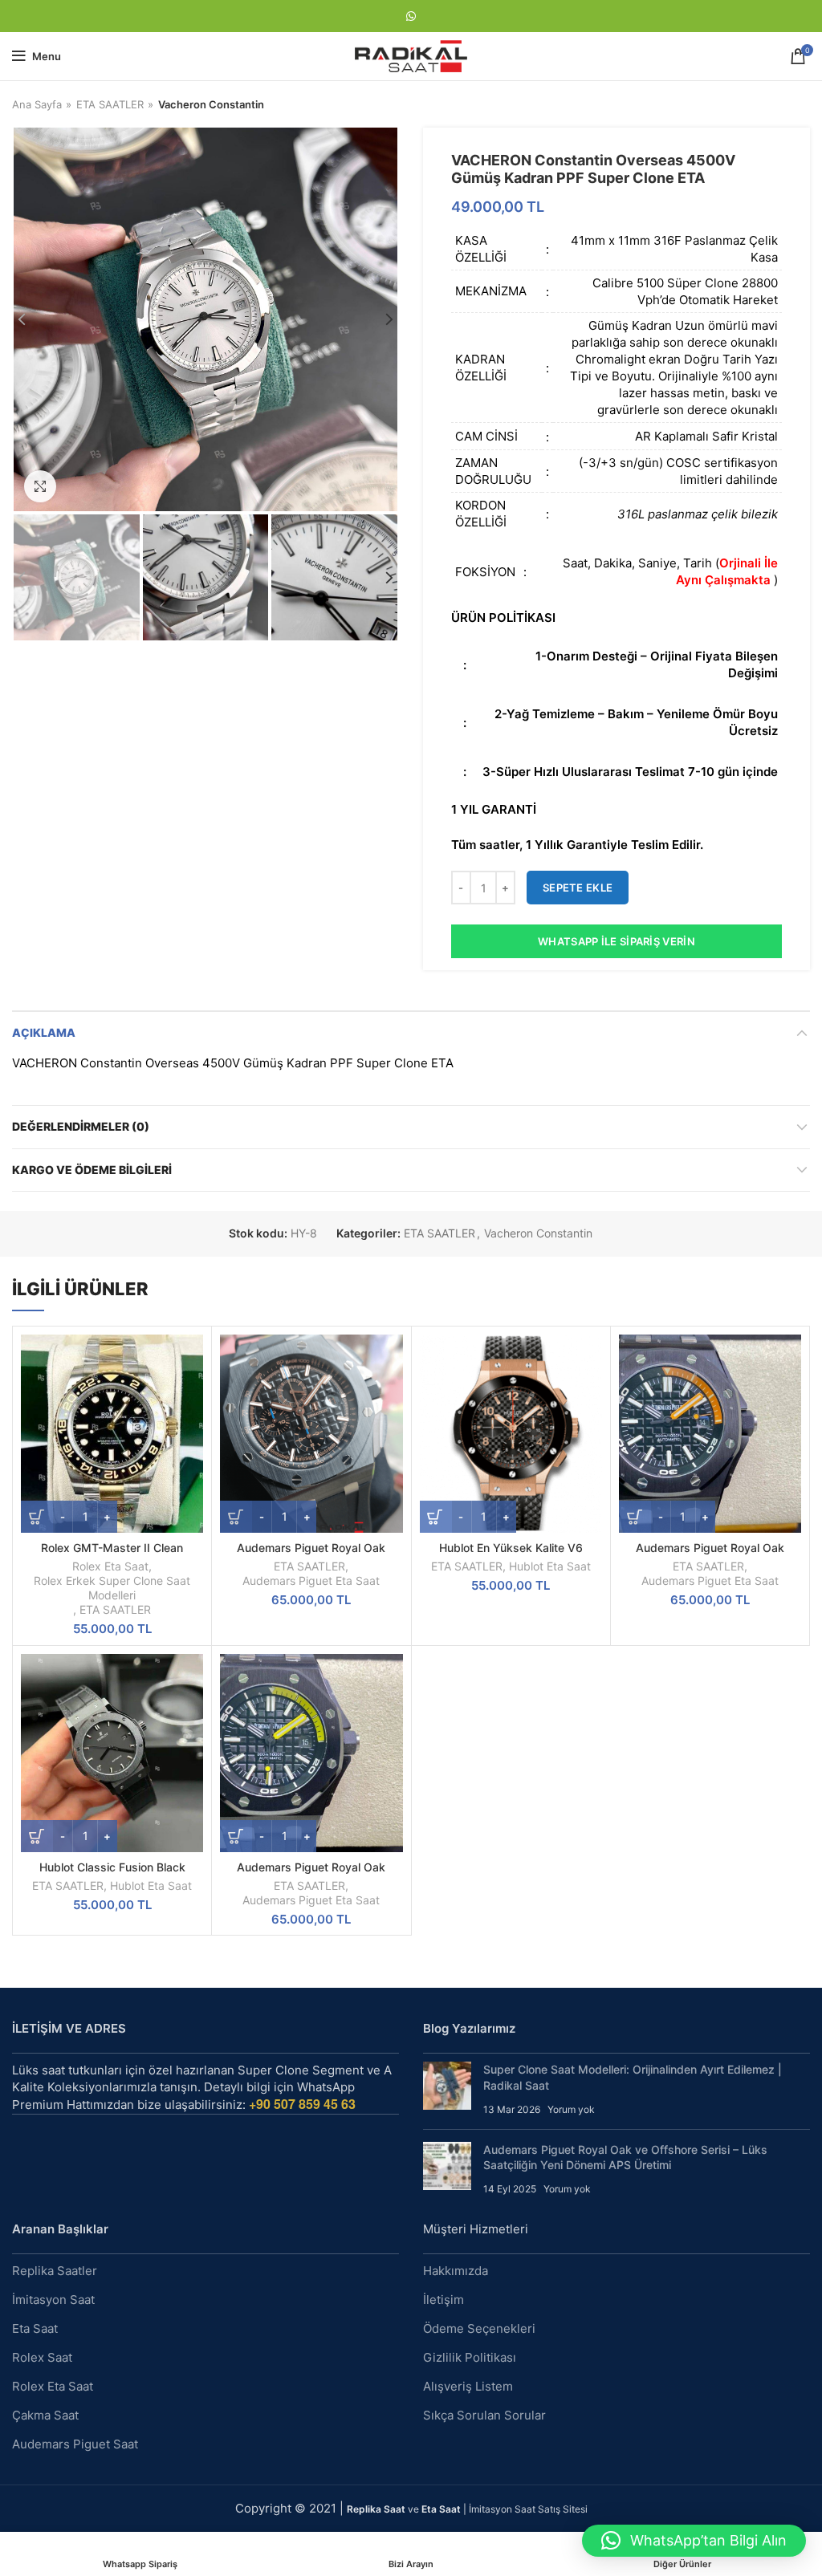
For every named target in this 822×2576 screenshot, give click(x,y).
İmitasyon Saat (53, 2300)
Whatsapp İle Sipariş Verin (616, 941)
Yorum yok (571, 2109)
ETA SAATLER (110, 104)
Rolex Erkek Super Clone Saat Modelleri (112, 1588)
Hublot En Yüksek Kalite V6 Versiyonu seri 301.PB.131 (511, 1555)
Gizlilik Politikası (470, 2357)
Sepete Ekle (578, 888)
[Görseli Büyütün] (40, 486)
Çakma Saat (45, 2415)
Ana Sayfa (37, 104)
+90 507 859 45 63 (302, 2104)
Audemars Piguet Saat (75, 2444)
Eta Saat (35, 2328)
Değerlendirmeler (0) (81, 1126)
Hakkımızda (456, 2271)
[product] (112, 1434)
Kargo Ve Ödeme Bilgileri (92, 1170)
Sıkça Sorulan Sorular (484, 2415)
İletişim (444, 2300)
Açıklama (44, 1032)
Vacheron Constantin (211, 104)
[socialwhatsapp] (411, 16)
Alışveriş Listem (468, 2386)
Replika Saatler (55, 2271)
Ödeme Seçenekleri (479, 2328)
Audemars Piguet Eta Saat (311, 1581)
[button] (694, 2541)
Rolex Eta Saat (110, 1566)
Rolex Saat (42, 2357)
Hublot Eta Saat (550, 1566)
